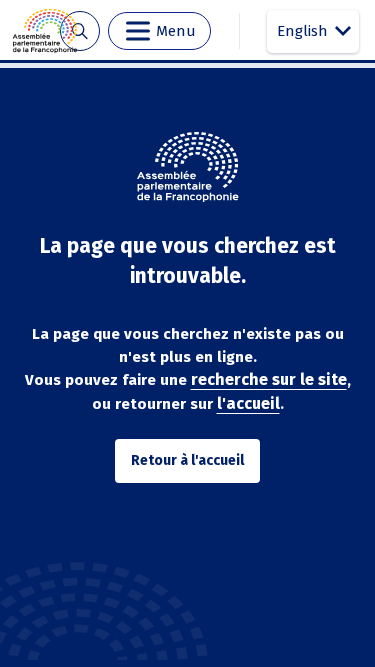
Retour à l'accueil (187, 460)
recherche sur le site (269, 379)
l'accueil (248, 403)
